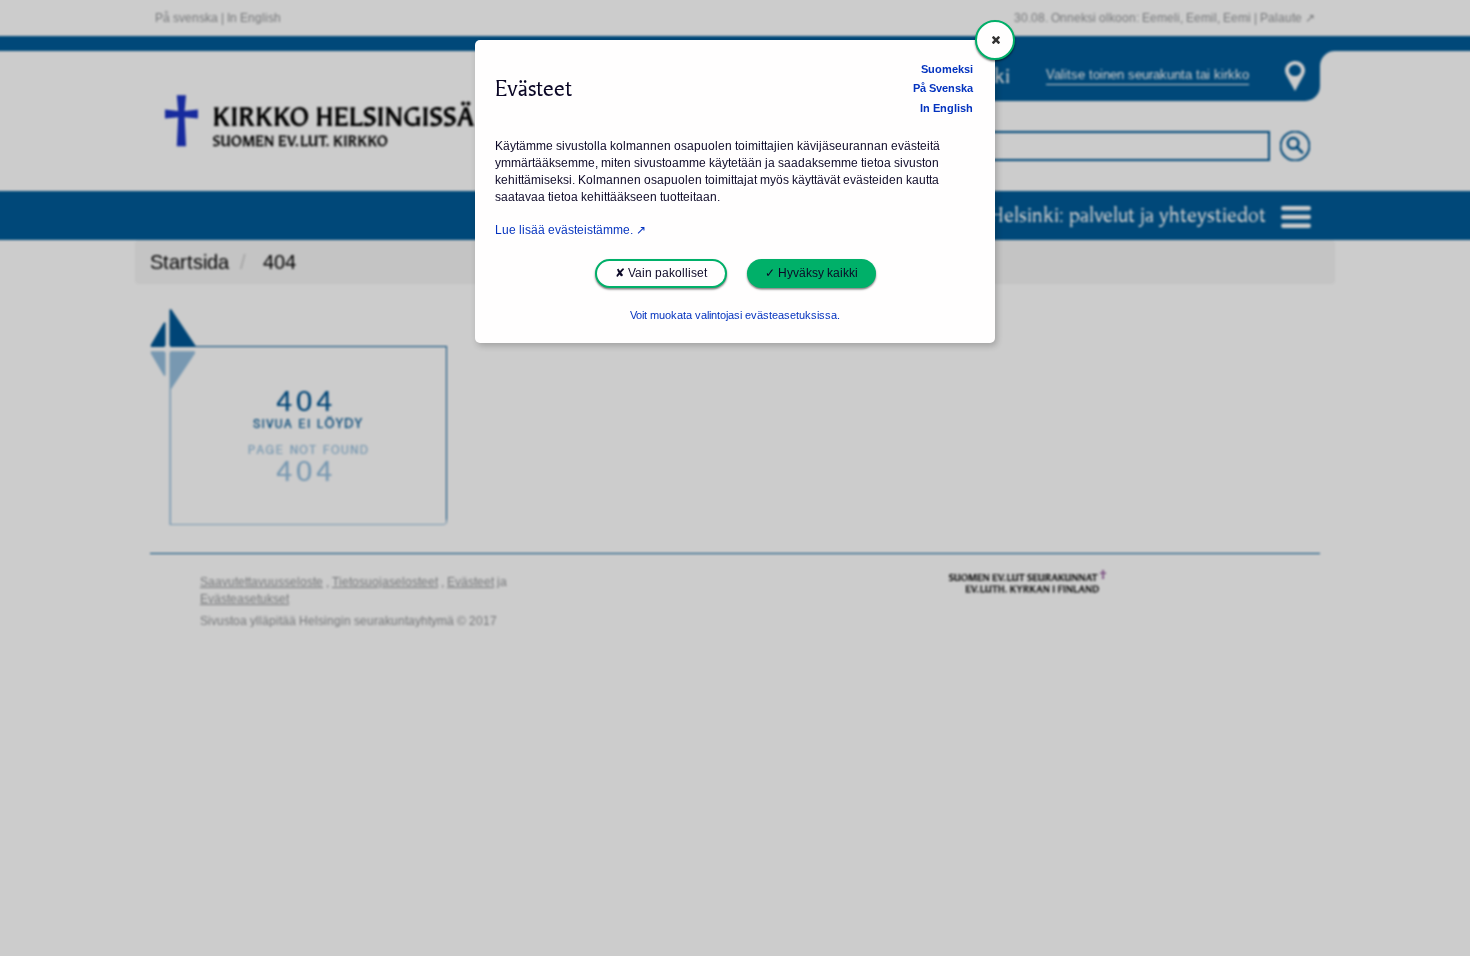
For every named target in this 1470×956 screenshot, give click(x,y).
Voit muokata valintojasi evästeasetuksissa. (735, 315)
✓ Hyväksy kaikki (811, 273)
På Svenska (943, 88)
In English (946, 108)
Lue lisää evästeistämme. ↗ (570, 230)
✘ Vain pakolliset (661, 273)
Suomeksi (947, 69)
